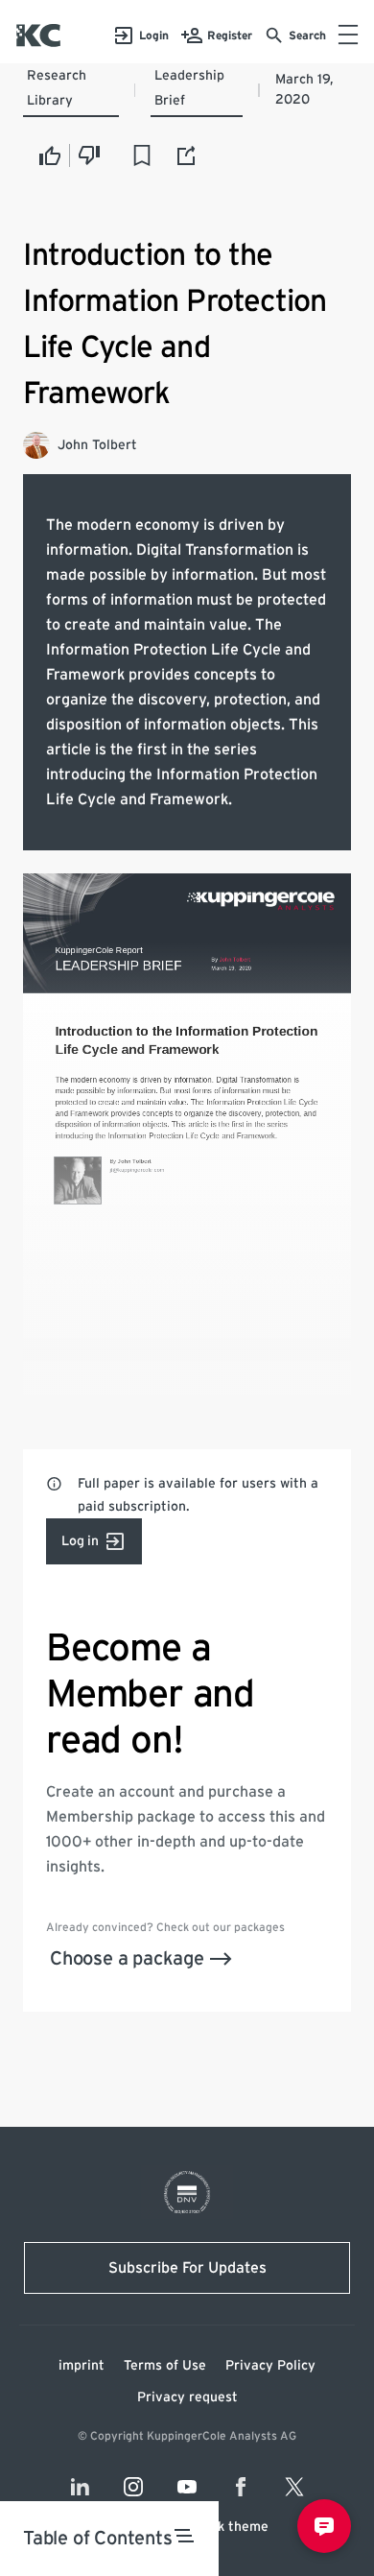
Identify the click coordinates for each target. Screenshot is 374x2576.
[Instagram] (133, 2487)
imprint (82, 2366)
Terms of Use (165, 2366)
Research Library (57, 88)
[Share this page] (187, 155)
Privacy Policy (270, 2366)
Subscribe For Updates (187, 2268)
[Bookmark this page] (142, 155)
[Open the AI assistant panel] (324, 2526)
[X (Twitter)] (294, 2487)
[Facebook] (241, 2487)
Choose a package (127, 1959)
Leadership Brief (189, 88)
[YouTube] (187, 2487)
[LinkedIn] (80, 2487)
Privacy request (187, 2397)
